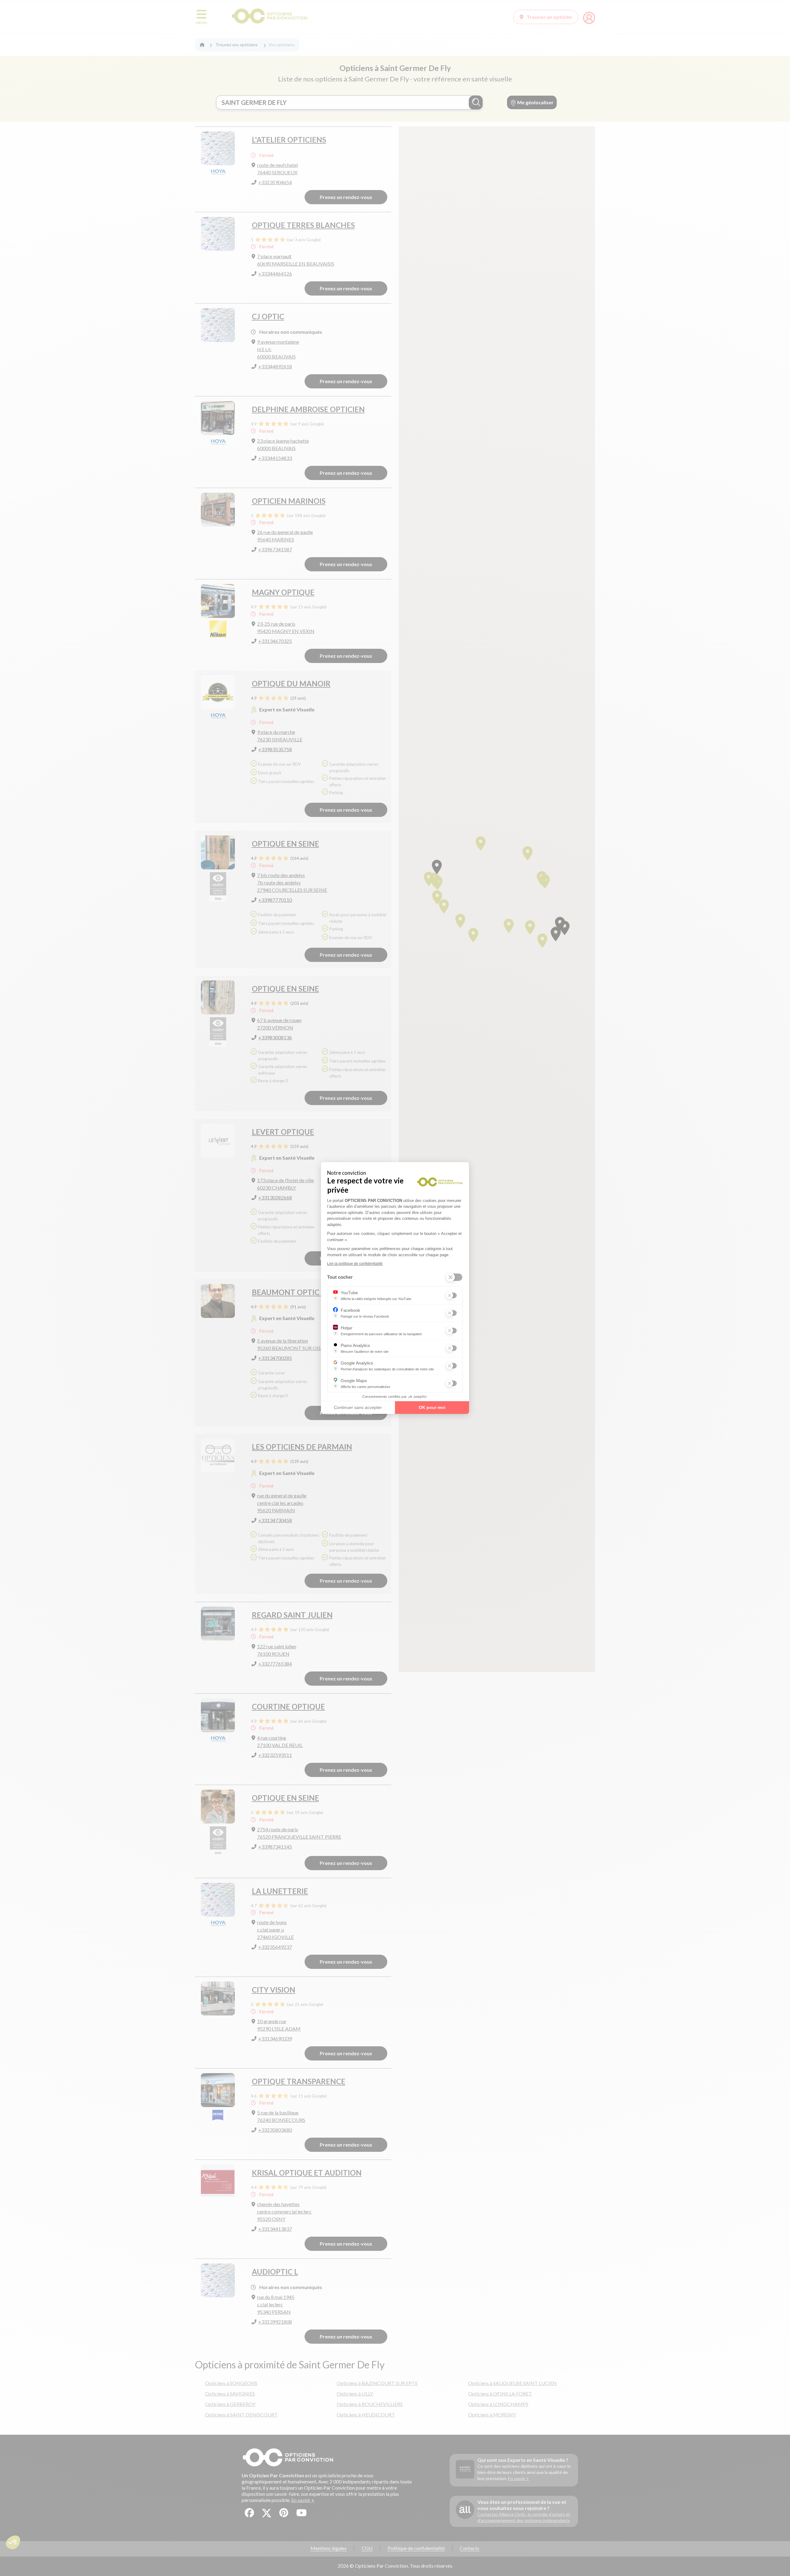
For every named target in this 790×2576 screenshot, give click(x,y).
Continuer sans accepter (358, 1407)
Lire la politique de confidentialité (355, 1264)
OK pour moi (432, 1407)
